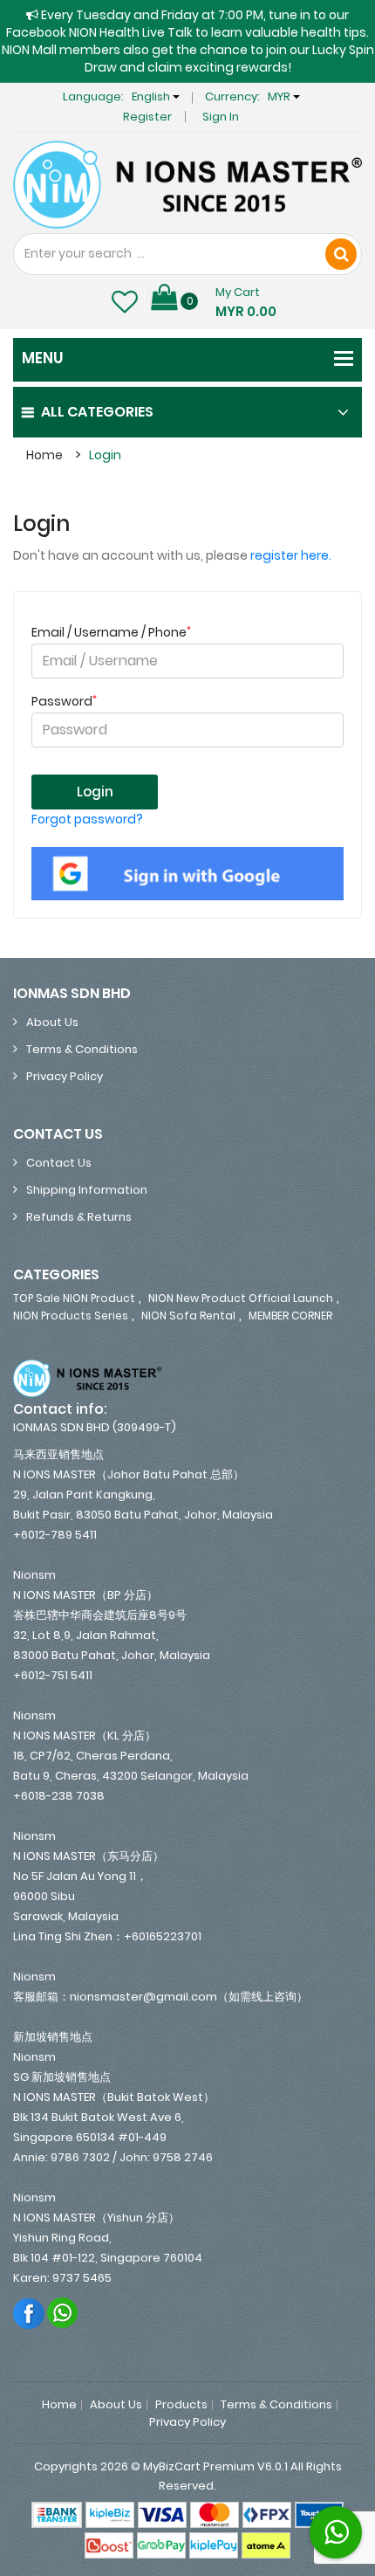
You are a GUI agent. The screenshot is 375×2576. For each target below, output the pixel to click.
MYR (280, 96)
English (152, 96)
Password (64, 701)
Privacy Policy (65, 1076)
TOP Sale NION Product (74, 1298)
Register (147, 117)
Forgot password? (87, 819)
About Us (52, 1022)
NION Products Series (71, 1316)
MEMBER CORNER (290, 1316)
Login (105, 455)
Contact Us (59, 1163)
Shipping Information (87, 1190)
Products (181, 2405)
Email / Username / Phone (111, 632)
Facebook (29, 2313)
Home (44, 455)
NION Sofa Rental (188, 1316)
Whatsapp (63, 2313)
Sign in (221, 117)
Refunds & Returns (79, 1217)
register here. (291, 555)
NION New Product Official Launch (241, 1298)
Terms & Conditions (82, 1049)
